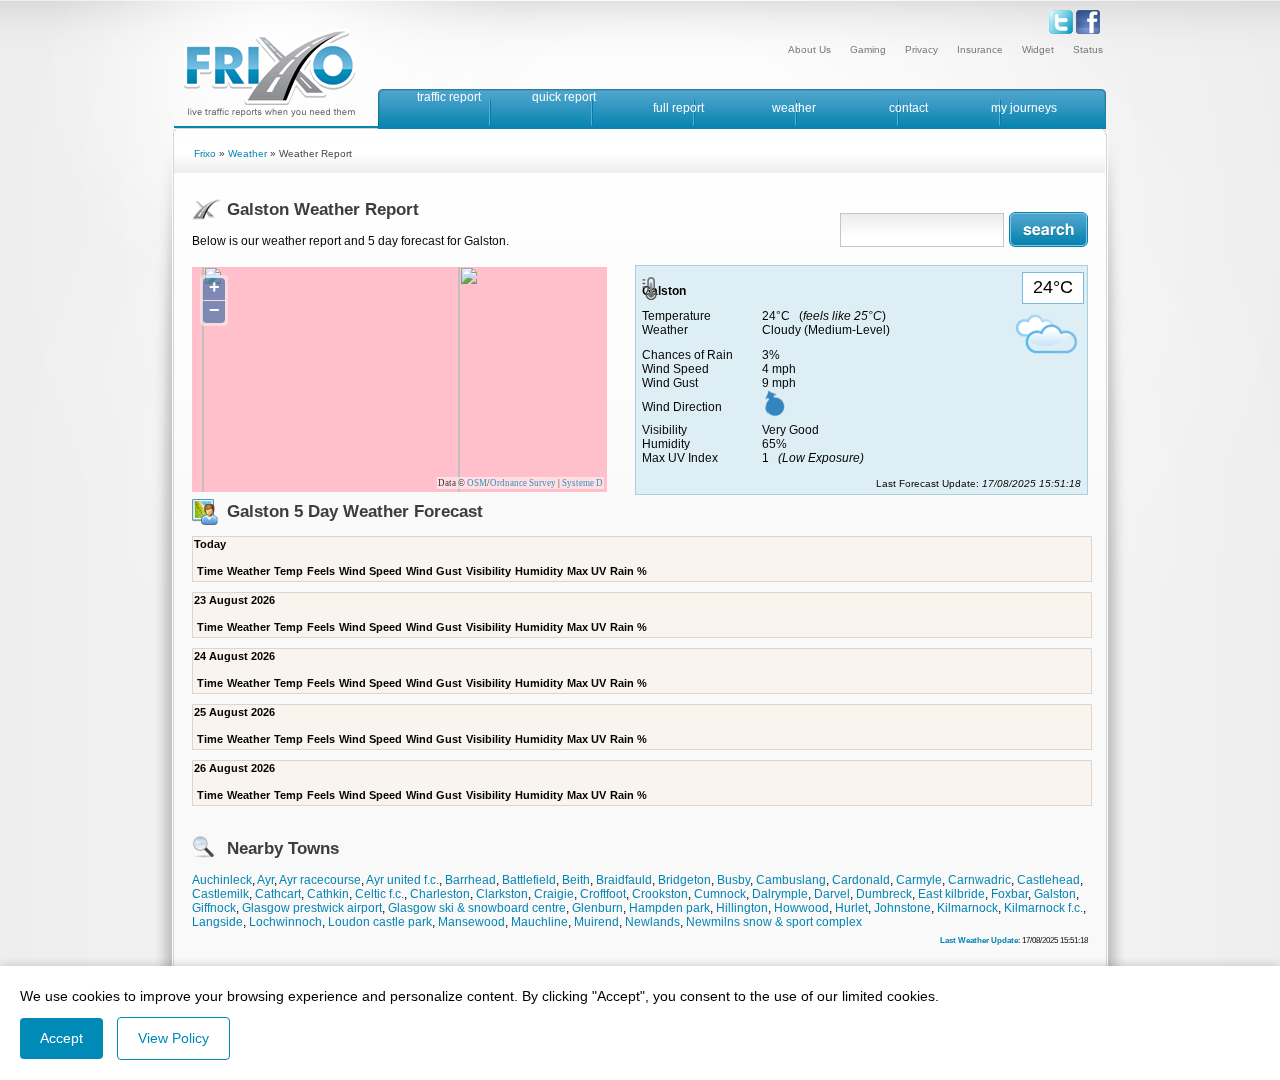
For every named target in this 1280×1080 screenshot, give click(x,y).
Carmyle (919, 880)
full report (678, 108)
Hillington (742, 908)
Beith (576, 880)
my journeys (1024, 108)
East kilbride (951, 894)
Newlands (652, 922)
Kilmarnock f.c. (1043, 908)
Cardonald (861, 880)
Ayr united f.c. (402, 880)
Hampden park (669, 908)
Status (1088, 49)
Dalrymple (780, 894)
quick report (564, 97)
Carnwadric (979, 880)
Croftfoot (603, 894)
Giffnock (214, 908)
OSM (477, 483)
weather (794, 108)
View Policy (173, 1038)
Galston (1055, 894)
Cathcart (278, 894)
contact (908, 108)
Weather (247, 153)
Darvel (832, 894)
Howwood (801, 908)
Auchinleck (222, 880)
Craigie (554, 894)
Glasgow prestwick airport (312, 908)
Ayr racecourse (320, 880)
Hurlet (851, 908)
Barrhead (470, 880)
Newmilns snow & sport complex (774, 922)
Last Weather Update (979, 940)
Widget (1038, 49)
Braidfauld (624, 880)
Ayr (265, 880)
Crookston (660, 894)
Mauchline (539, 922)
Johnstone (902, 908)
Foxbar (1009, 894)
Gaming (868, 49)
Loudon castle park (380, 922)
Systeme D (582, 483)
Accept (61, 1038)
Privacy (921, 49)
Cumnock (720, 894)
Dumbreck (884, 894)
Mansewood (471, 922)
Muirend (596, 922)
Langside (217, 922)
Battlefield (529, 880)
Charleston (440, 894)
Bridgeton (684, 880)
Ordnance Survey (523, 483)
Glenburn (597, 908)
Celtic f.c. (379, 894)
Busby (733, 880)
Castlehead (1048, 880)
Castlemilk (220, 894)
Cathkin (328, 894)
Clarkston (502, 894)
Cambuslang (791, 880)
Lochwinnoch (285, 922)
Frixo (205, 153)
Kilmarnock (967, 908)
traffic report (449, 97)
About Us (809, 49)
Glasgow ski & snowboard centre (477, 908)
